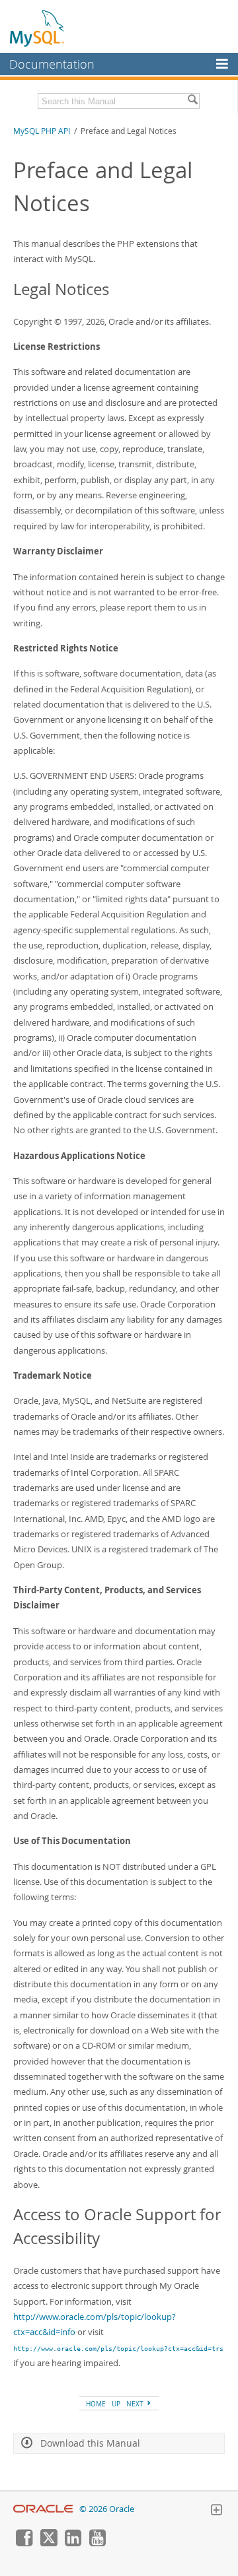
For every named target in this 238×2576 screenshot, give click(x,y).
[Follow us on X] (48, 2543)
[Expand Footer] (216, 2511)
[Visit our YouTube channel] (97, 2543)
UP (116, 2404)
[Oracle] (43, 2509)
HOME (96, 2404)
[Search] (192, 101)
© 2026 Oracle (107, 2509)
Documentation (52, 64)
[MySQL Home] (38, 28)
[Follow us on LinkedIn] (73, 2543)
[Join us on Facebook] (24, 2543)
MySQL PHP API (42, 131)
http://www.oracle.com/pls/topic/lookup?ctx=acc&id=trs (118, 2348)
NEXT (136, 2404)
